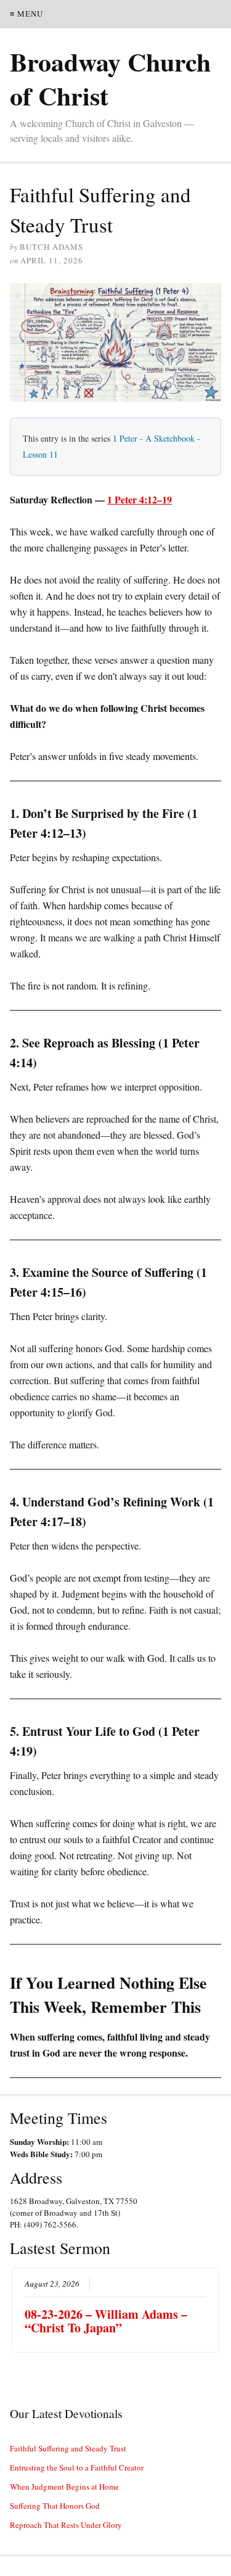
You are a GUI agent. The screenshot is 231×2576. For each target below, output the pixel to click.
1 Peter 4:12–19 (140, 499)
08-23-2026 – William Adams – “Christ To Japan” (106, 2321)
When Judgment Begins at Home (64, 2487)
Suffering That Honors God (55, 2506)
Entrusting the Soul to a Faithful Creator (77, 2467)
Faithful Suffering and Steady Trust (68, 2448)
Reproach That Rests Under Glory (66, 2525)
